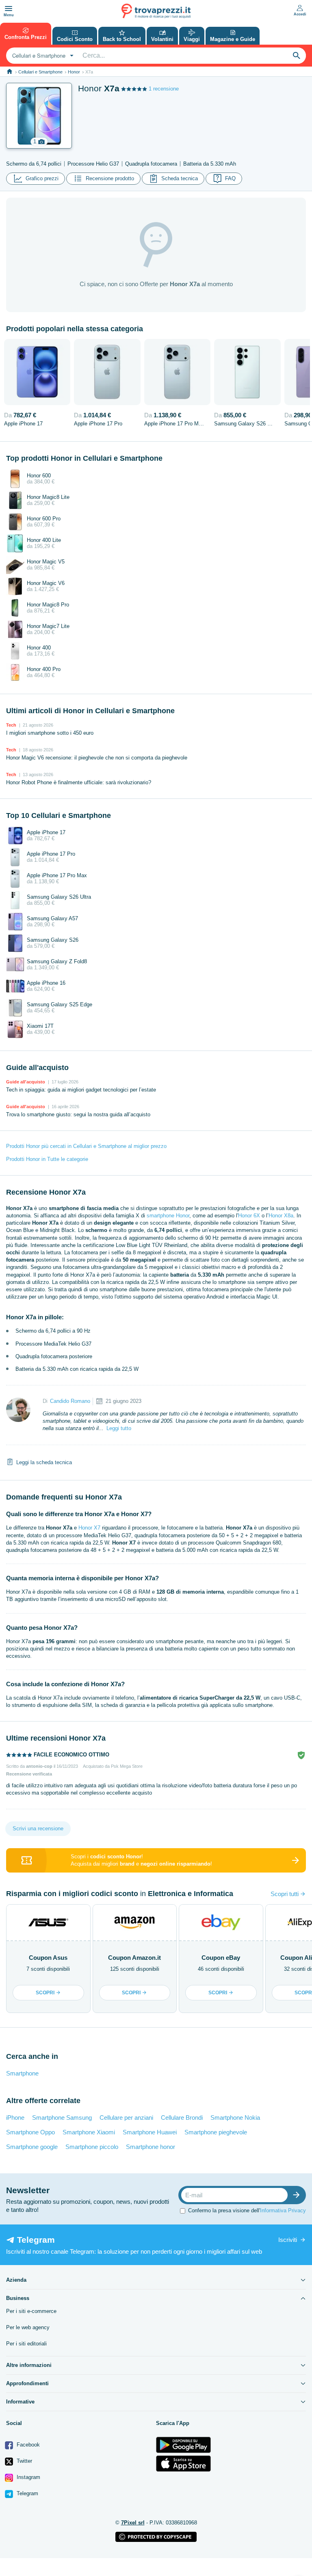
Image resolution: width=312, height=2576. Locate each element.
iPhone (15, 2118)
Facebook (27, 2445)
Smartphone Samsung (62, 2118)
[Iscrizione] (298, 2195)
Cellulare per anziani (126, 2118)
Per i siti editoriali (26, 2344)
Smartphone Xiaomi (89, 2132)
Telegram (27, 2493)
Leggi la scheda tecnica (44, 1462)
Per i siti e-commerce (31, 2311)
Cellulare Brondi (182, 2118)
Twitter (24, 2461)
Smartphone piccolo (92, 2147)
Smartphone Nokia (235, 2118)
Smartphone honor (151, 2147)
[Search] (297, 56)
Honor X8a (281, 1216)
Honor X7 (89, 1528)
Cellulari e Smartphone (40, 72)
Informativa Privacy (283, 2210)
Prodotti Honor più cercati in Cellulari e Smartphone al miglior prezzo (86, 1146)
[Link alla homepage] (10, 72)
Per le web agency (28, 2327)
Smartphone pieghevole (216, 2132)
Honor (74, 72)
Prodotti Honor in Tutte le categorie (47, 1159)
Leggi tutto (119, 1428)
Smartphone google (32, 2147)
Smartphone (22, 2073)
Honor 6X (249, 1216)
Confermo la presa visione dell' (247, 2210)
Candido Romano (70, 1401)
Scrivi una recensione (38, 1828)
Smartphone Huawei (150, 2132)
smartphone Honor (168, 1216)
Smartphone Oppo (30, 2132)
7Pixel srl (133, 2523)
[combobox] (42, 56)
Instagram (28, 2477)
